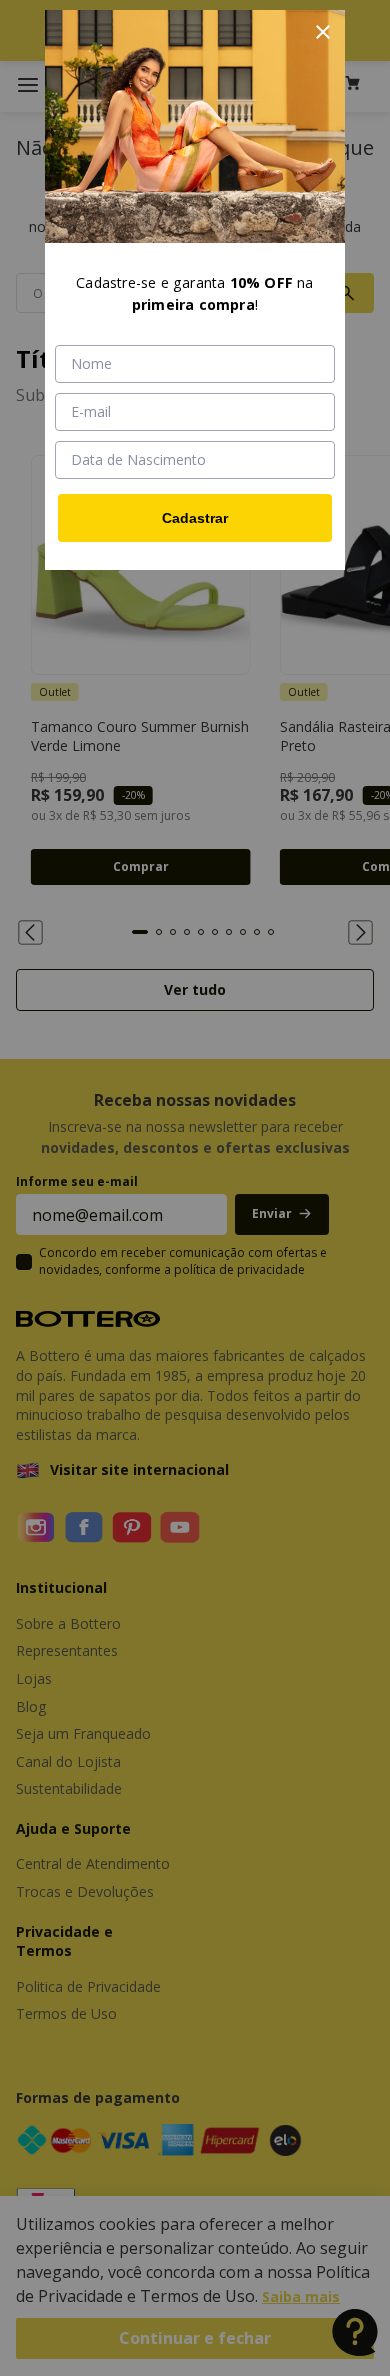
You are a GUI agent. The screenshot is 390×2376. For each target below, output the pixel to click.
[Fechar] (323, 32)
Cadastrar (195, 518)
